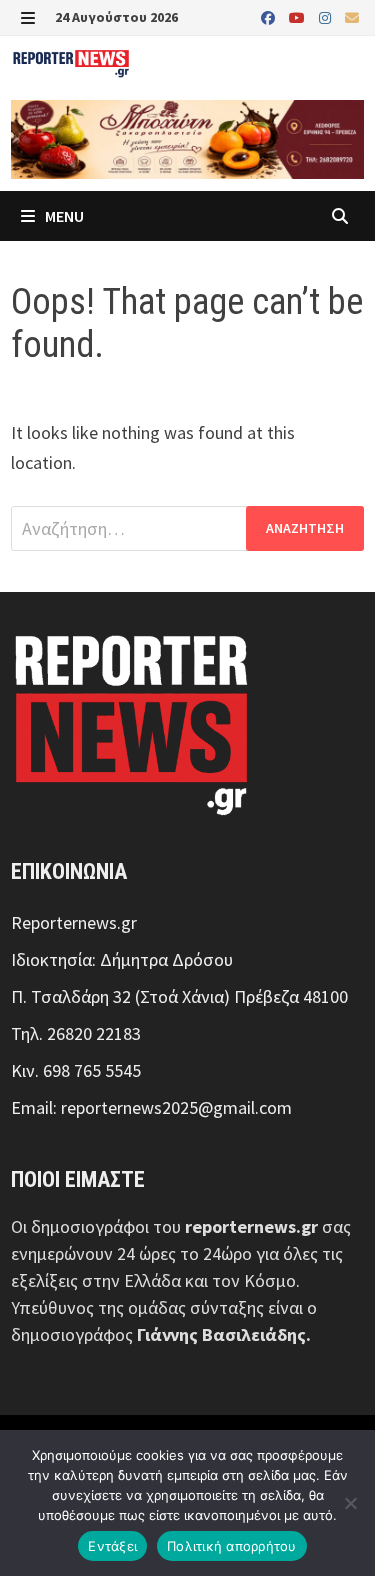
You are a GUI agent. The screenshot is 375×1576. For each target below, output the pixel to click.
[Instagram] (327, 16)
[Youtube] (299, 16)
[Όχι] (350, 1503)
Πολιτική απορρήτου (232, 1546)
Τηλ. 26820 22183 (76, 1033)
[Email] (352, 16)
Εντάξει (112, 1546)
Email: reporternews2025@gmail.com (151, 1107)
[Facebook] (270, 16)
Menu (63, 216)
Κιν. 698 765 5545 (76, 1070)
